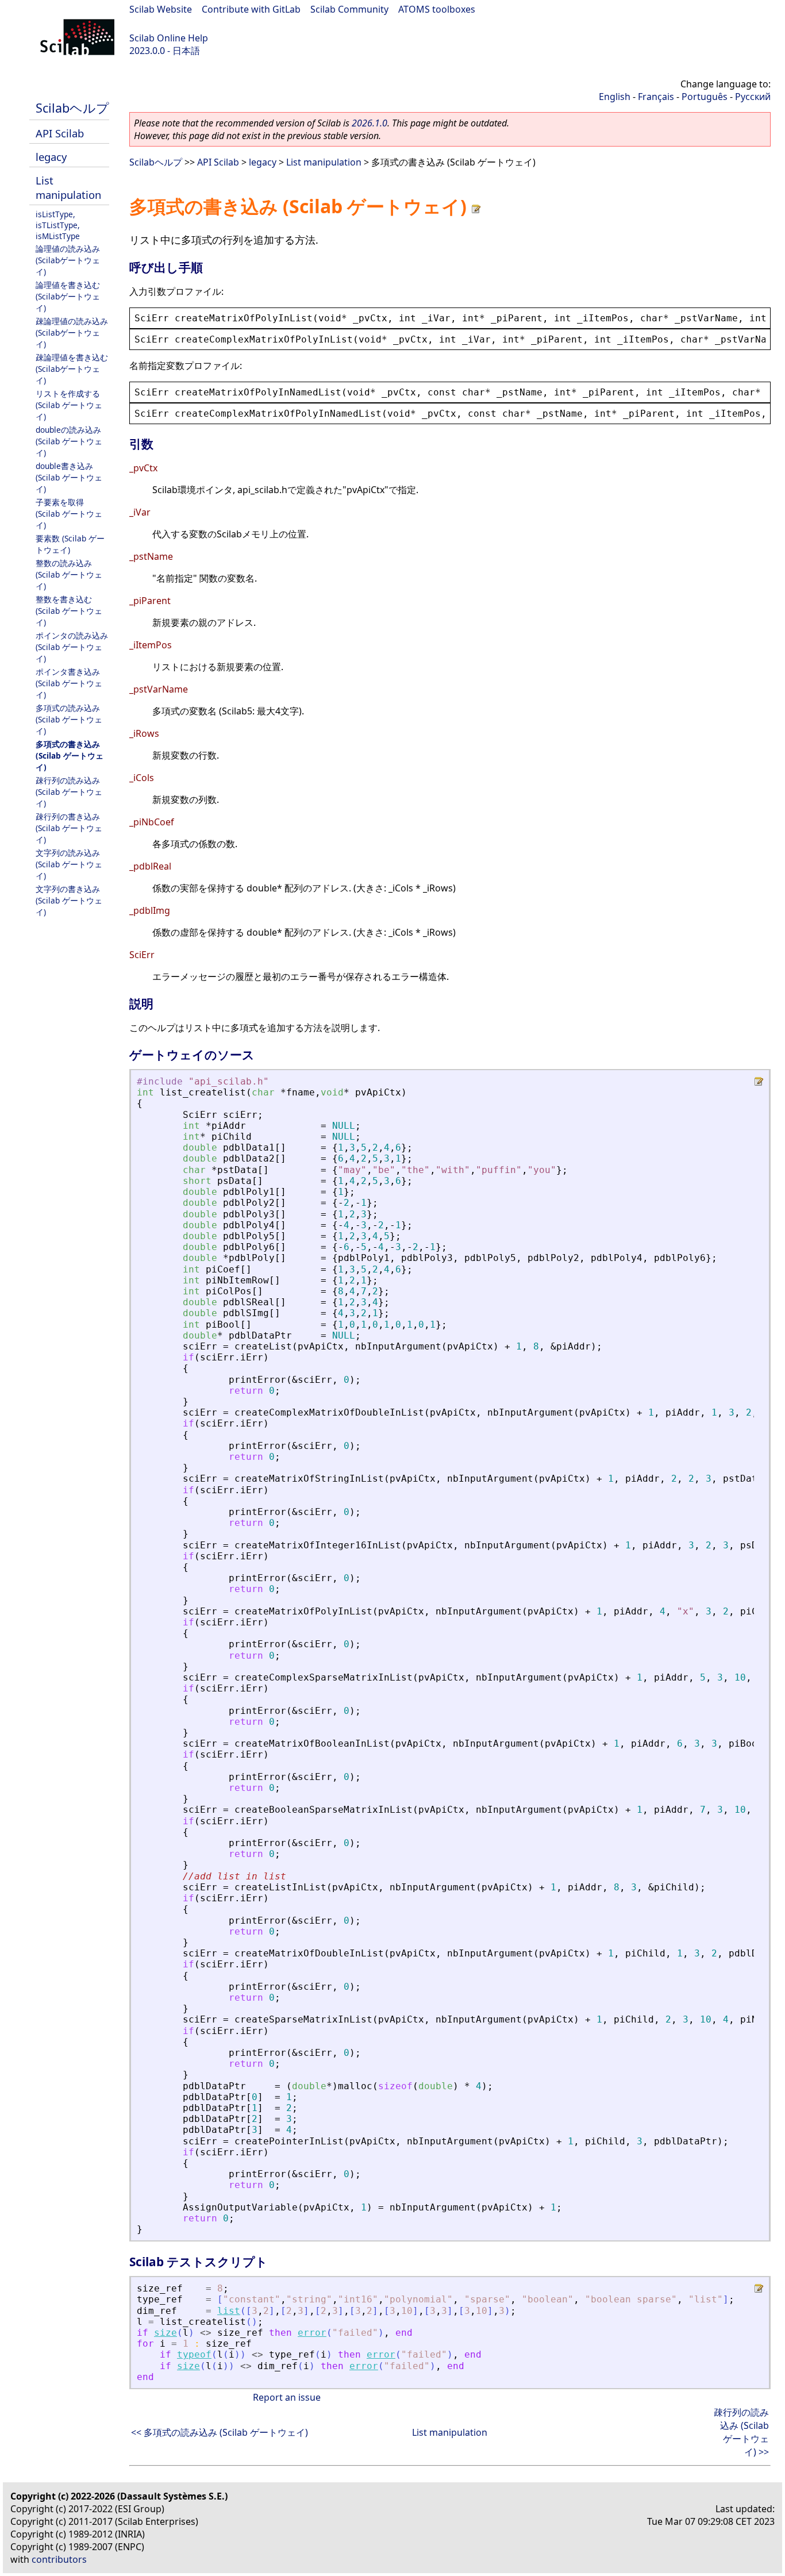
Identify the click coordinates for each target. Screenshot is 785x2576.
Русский (753, 97)
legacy (51, 157)
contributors (59, 2559)
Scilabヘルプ (72, 108)
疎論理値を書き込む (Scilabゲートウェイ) (72, 369)
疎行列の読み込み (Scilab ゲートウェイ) (69, 792)
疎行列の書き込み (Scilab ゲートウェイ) (69, 828)
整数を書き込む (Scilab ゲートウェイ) (69, 611)
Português (705, 97)
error (312, 2333)
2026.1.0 (370, 123)
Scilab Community (349, 9)
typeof (194, 2354)
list (229, 2311)
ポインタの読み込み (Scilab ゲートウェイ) (72, 647)
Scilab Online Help (169, 38)
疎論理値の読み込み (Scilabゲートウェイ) (72, 332)
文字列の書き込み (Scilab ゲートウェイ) (69, 900)
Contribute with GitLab (251, 9)
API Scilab (60, 133)
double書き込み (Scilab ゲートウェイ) (69, 477)
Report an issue (287, 2397)
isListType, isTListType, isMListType (58, 225)
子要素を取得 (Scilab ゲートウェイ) (69, 514)
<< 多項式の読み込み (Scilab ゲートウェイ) (220, 2432)
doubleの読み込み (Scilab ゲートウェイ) (69, 441)
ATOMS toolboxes (437, 9)
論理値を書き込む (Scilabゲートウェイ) (68, 296)
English (615, 97)
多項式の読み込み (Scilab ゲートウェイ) (69, 719)
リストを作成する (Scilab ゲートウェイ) (69, 405)
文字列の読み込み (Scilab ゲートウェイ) (69, 864)
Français (656, 97)
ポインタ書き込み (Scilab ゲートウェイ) (69, 683)
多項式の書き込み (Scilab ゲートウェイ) (70, 756)
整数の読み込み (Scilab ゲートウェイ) (69, 574)
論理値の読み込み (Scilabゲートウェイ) (68, 260)
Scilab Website (161, 9)
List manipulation (68, 187)
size (166, 2333)
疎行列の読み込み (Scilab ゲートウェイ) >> (741, 2432)
